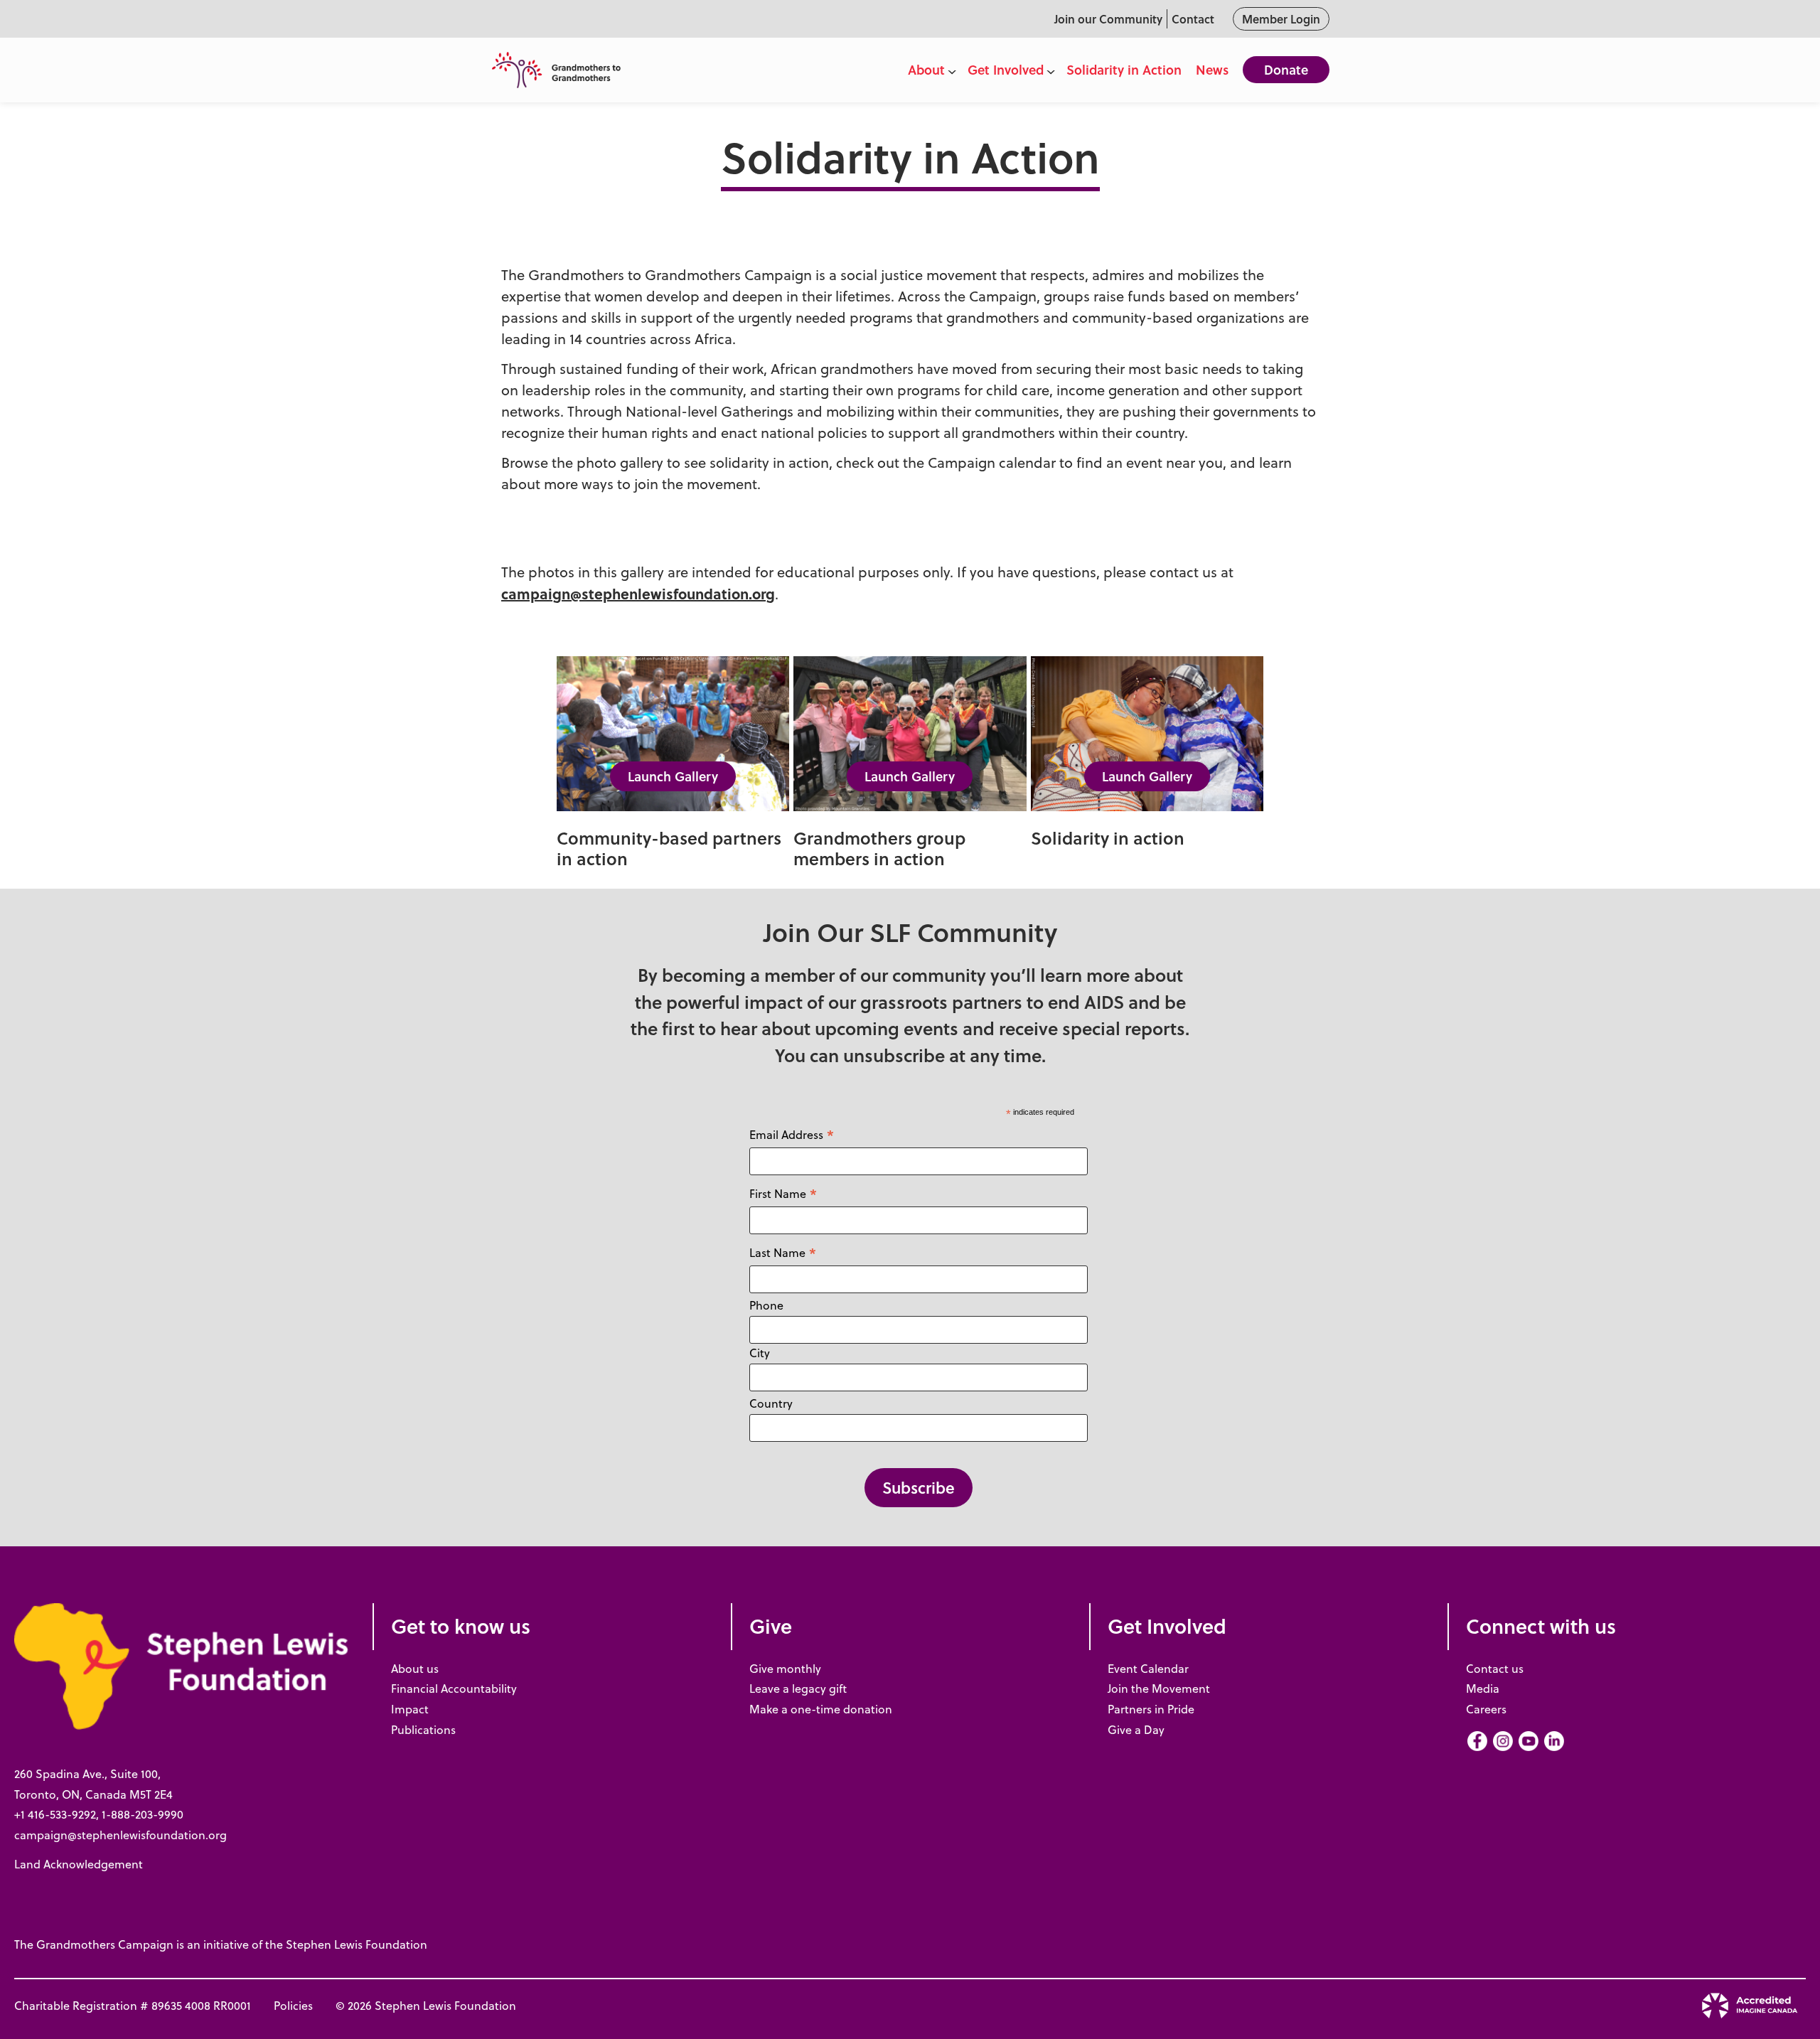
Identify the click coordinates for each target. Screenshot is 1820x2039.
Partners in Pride (1151, 1709)
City (760, 1353)
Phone (766, 1305)
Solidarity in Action (1124, 70)
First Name (783, 1193)
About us (415, 1669)
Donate (1286, 70)
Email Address (792, 1134)
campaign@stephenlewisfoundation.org (638, 593)
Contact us (1495, 1669)
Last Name (783, 1252)
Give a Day (1136, 1730)
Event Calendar (1148, 1669)
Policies (293, 2006)
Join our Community (1108, 19)
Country (771, 1403)
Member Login (1281, 19)
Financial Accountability (454, 1689)
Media (1483, 1689)
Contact (1193, 19)
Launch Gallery (673, 776)
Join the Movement (1159, 1689)
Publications (423, 1730)
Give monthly (785, 1669)
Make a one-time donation (821, 1709)
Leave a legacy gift (798, 1689)
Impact (410, 1709)
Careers (1486, 1709)
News (1212, 70)
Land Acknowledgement (79, 1864)
